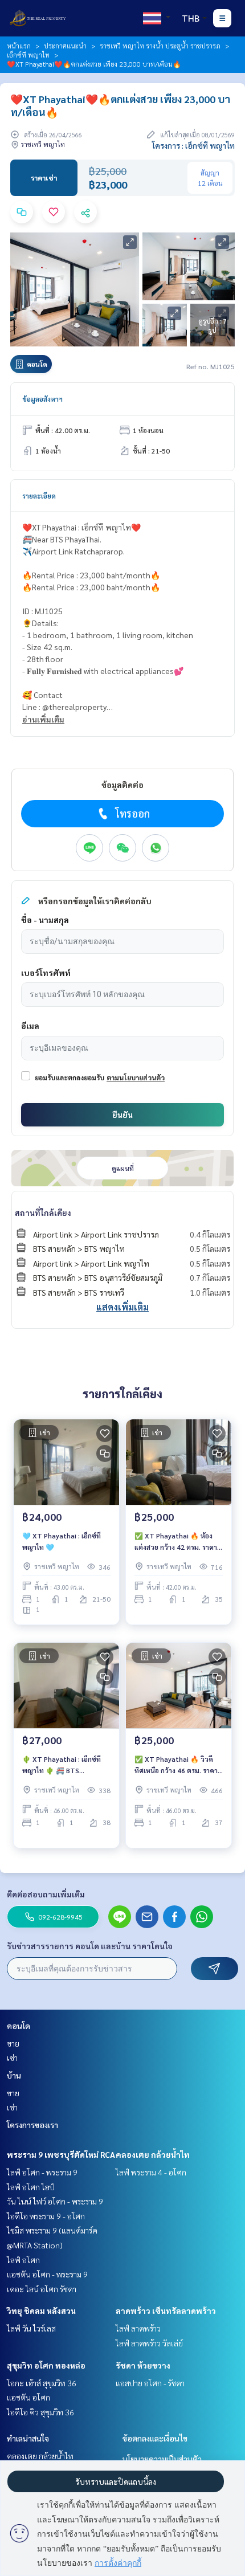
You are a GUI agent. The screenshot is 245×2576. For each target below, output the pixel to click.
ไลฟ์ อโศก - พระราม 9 (42, 2172)
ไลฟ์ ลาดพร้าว (138, 2328)
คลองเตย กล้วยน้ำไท (153, 2154)
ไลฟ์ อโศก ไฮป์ (31, 2187)
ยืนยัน (122, 1115)
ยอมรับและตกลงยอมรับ (70, 1077)
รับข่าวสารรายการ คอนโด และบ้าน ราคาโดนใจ (90, 1946)
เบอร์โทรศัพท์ (46, 973)
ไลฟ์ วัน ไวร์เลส (31, 2328)
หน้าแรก (19, 46)
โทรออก (132, 813)
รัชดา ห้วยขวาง (143, 2365)
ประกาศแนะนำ (65, 46)
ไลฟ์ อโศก (23, 2260)
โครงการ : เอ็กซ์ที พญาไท (193, 145)
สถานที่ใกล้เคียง (43, 1213)
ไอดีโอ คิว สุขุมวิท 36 (40, 2412)
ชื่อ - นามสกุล (45, 920)
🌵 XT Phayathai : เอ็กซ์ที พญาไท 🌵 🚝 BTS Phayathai (62, 1765)
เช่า (12, 2057)
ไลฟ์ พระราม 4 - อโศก (151, 2172)
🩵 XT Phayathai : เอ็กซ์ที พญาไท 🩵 (62, 1541)
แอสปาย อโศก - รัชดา (150, 2383)
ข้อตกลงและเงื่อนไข (155, 2438)
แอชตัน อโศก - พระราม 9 (47, 2274)
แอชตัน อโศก (28, 2397)
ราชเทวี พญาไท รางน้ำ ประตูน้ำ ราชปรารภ (160, 46)
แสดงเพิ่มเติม (122, 1307)
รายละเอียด (39, 496)
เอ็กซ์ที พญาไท (28, 55)
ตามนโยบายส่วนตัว (136, 1077)
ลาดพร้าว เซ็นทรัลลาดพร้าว (166, 2310)
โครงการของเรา (32, 2125)
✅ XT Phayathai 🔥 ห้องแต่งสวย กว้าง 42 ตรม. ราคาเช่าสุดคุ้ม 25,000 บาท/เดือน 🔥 (177, 1542)
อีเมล (30, 1026)
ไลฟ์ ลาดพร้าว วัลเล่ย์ (149, 2343)
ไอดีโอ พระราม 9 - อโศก (46, 2216)
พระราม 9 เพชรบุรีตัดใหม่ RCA (61, 2154)
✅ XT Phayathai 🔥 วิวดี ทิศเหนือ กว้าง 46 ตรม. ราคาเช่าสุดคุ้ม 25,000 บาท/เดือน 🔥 (177, 1765)
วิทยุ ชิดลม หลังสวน (41, 2310)
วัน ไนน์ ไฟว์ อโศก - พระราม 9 (55, 2201)
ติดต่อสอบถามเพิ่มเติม (46, 1894)
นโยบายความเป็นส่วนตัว (162, 2459)
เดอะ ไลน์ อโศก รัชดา (42, 2289)
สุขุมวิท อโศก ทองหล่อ (46, 2365)
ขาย (13, 2043)
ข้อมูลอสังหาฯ (42, 399)
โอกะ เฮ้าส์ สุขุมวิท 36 (42, 2383)
